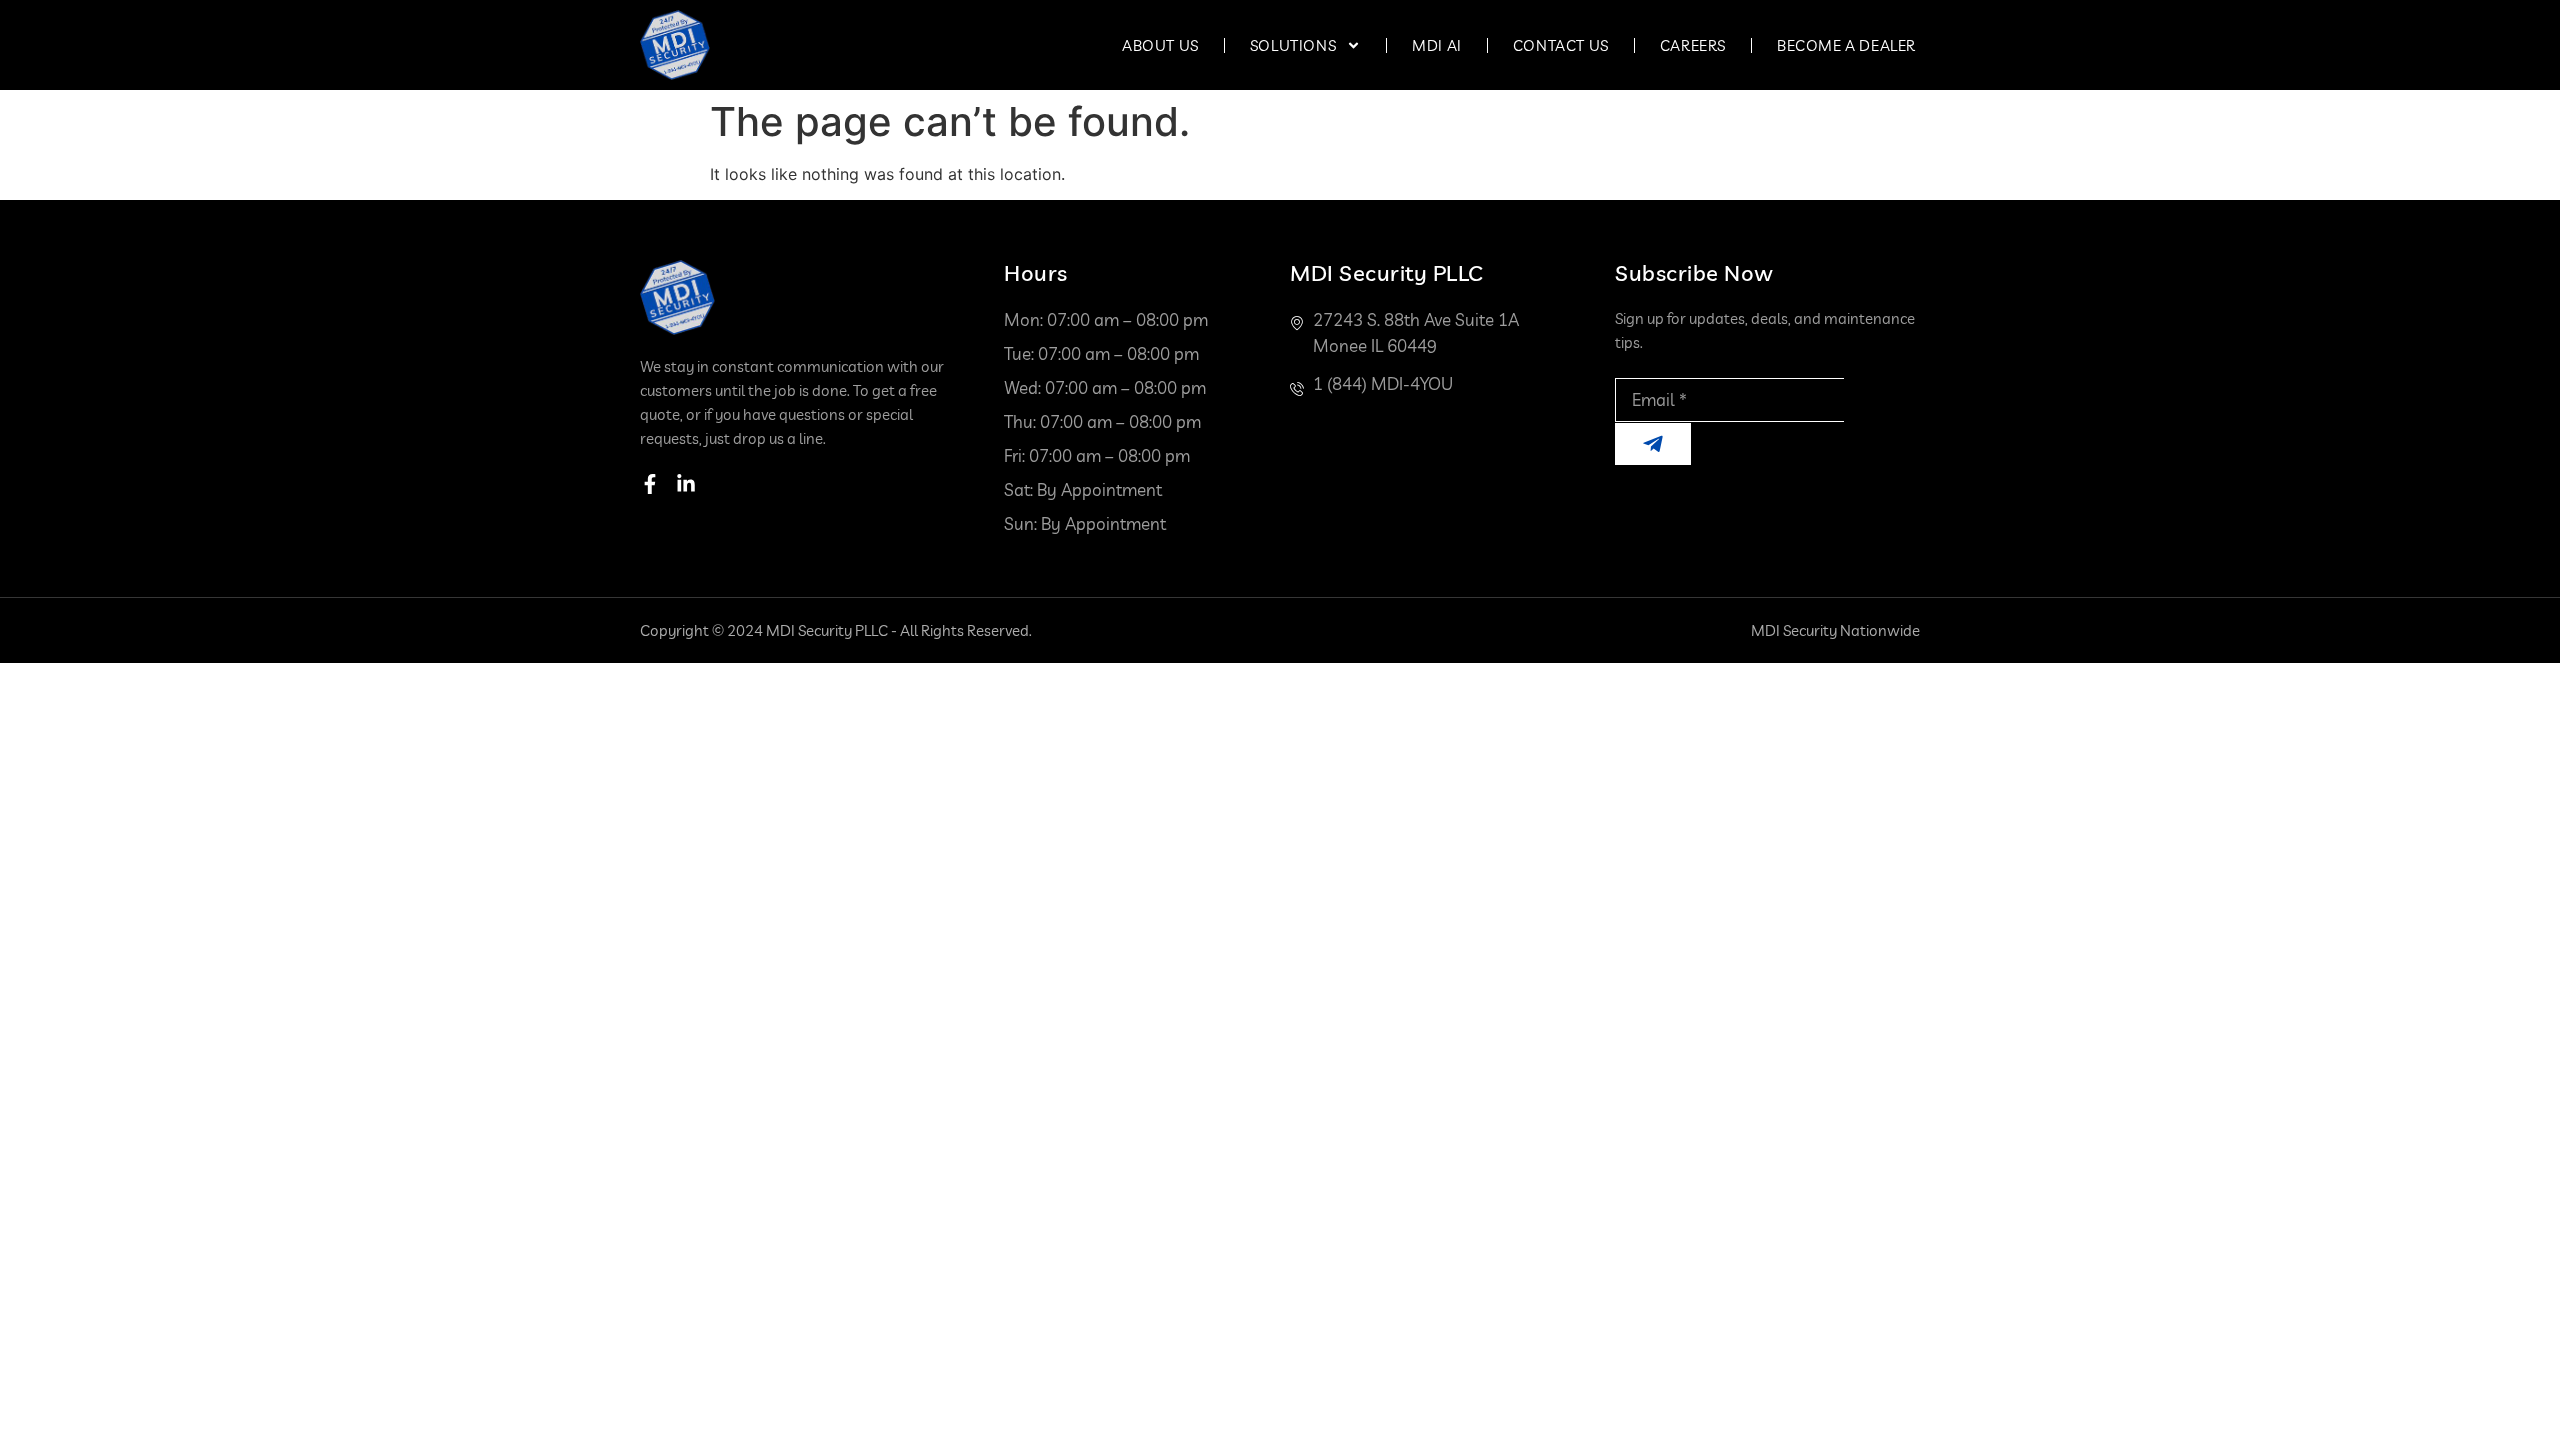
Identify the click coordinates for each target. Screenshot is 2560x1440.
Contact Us (1561, 45)
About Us (1160, 45)
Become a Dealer (1846, 45)
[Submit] (1653, 444)
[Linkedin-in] (686, 484)
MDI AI (1437, 45)
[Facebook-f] (650, 484)
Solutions (1293, 45)
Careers (1693, 45)
